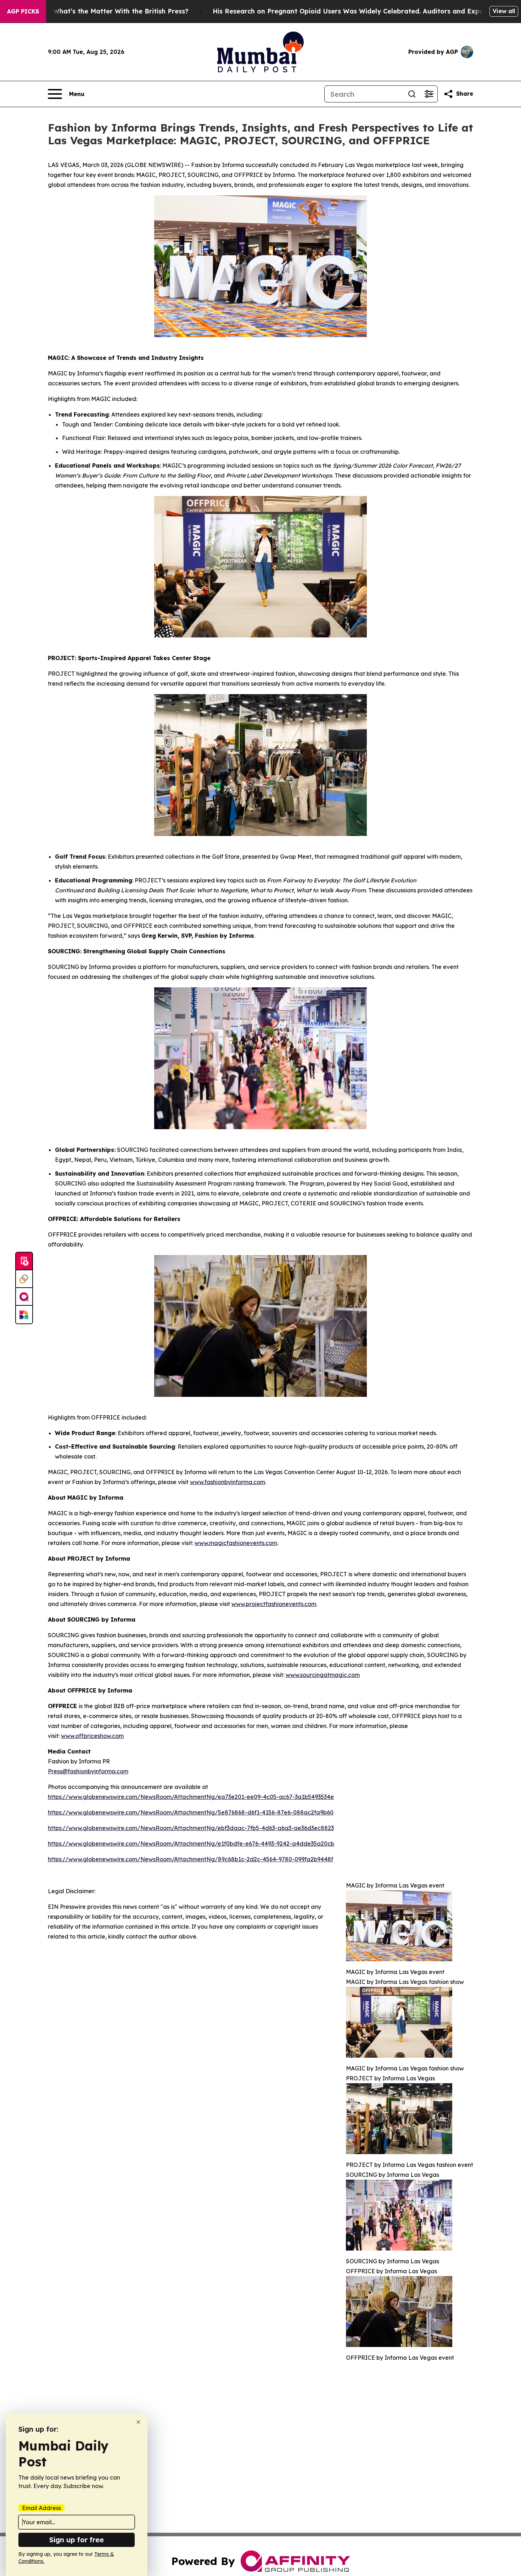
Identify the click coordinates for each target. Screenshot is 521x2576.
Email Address (41, 2508)
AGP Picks (23, 11)
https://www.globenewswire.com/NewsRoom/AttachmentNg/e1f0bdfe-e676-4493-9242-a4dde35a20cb (191, 1844)
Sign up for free (77, 2540)
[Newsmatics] (24, 1315)
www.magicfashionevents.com (236, 1543)
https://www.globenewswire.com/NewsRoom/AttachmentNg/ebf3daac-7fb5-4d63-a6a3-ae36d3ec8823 (191, 1828)
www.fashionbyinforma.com (228, 1482)
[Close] (138, 2422)
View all (504, 11)
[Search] (412, 94)
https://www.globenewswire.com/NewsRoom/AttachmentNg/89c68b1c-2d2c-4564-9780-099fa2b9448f (191, 1859)
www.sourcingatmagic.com (323, 1675)
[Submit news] (24, 1261)
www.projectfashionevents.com (274, 1604)
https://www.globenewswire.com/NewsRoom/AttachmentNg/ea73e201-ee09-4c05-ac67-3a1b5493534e (191, 1797)
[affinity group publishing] (24, 1297)
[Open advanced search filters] (429, 94)
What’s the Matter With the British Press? (121, 11)
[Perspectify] (24, 1279)
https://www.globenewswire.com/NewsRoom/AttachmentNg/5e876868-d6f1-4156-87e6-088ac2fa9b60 (191, 1812)
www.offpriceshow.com (92, 1736)
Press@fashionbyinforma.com (88, 1771)
